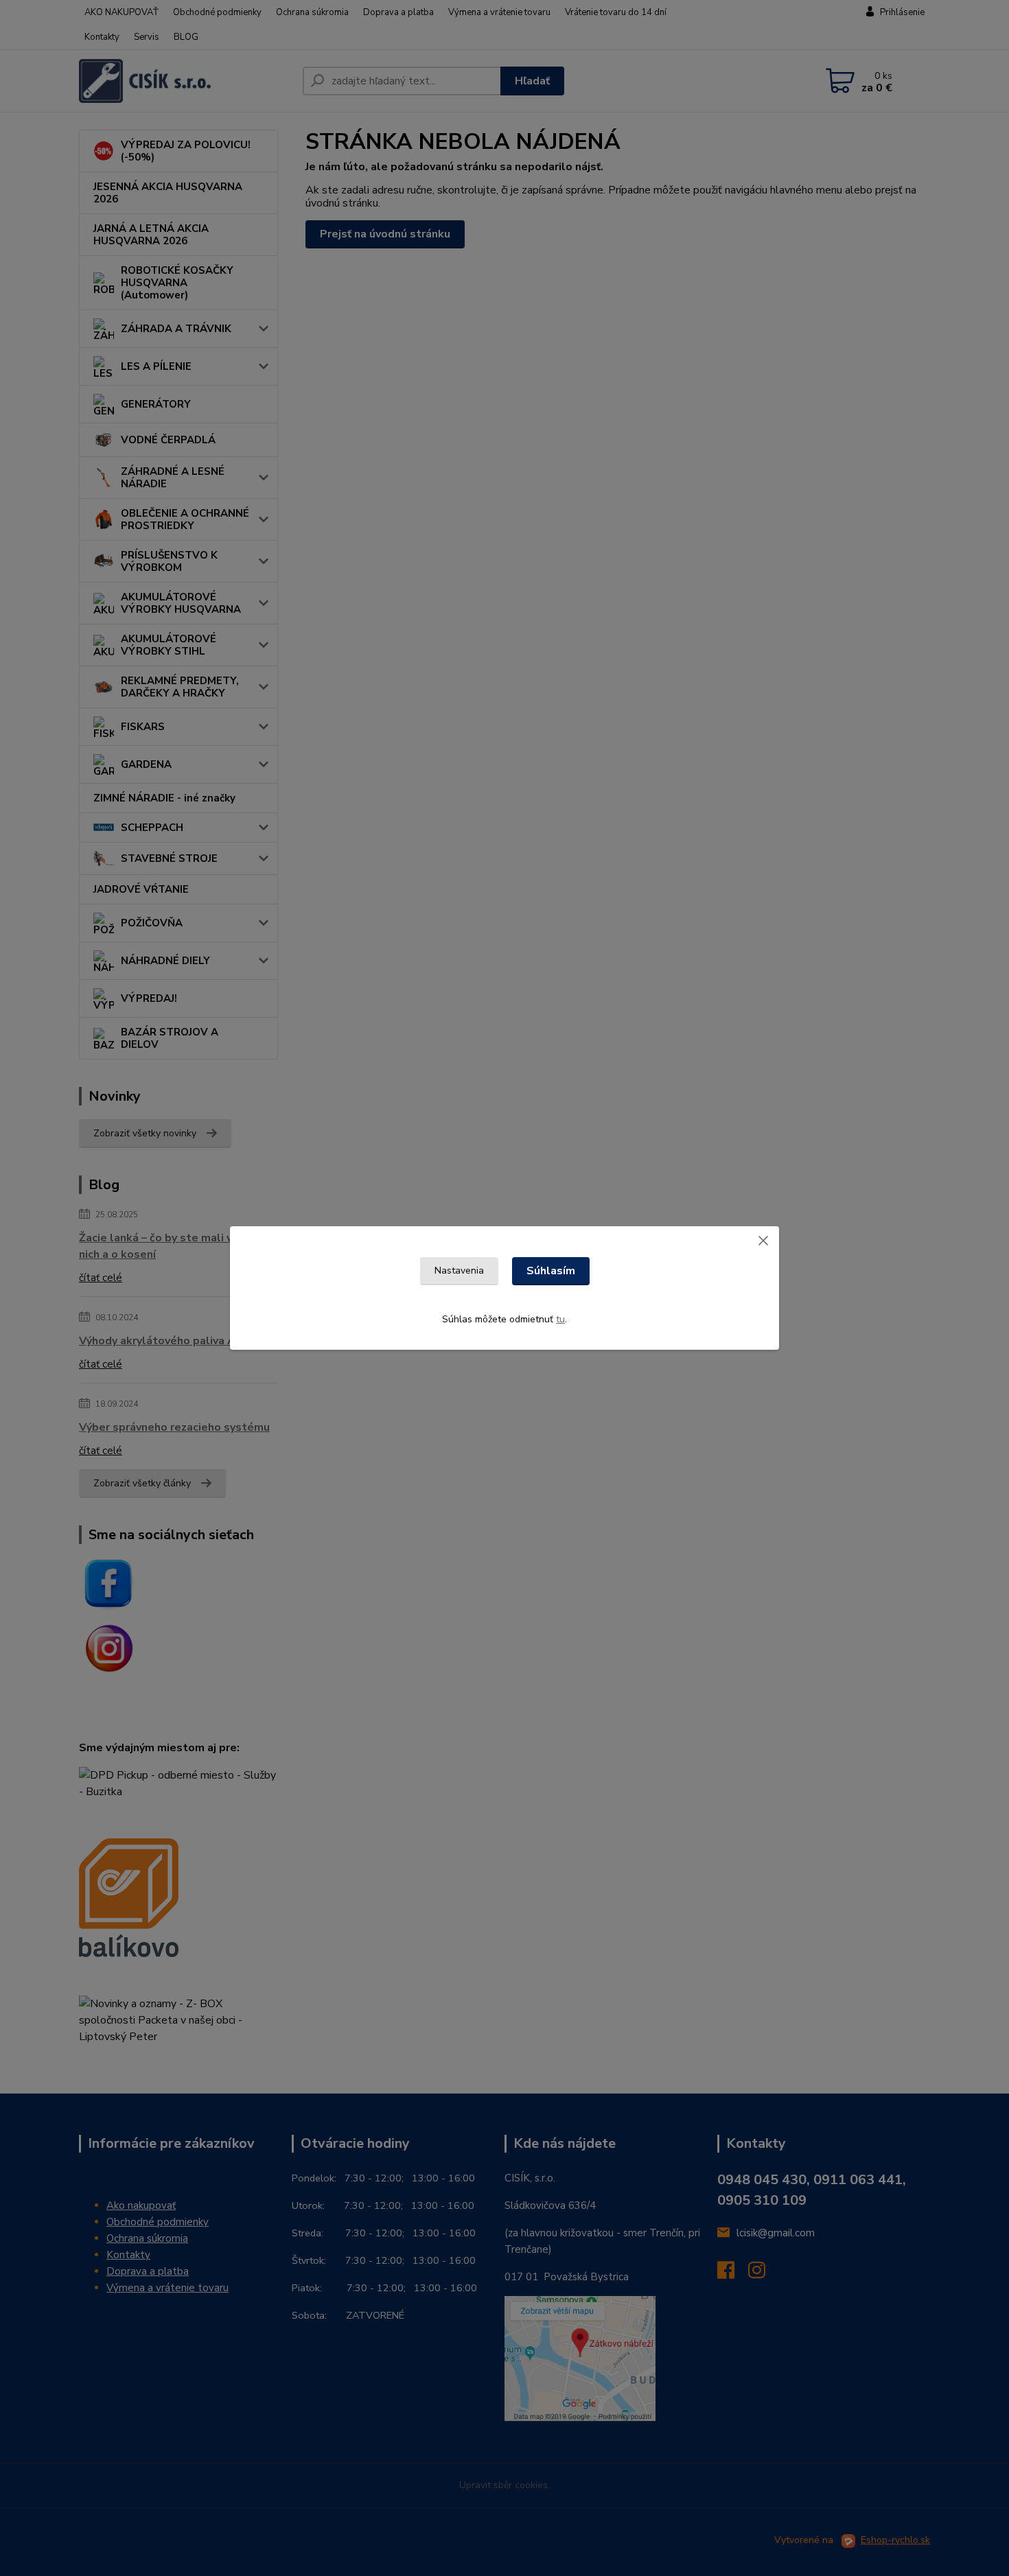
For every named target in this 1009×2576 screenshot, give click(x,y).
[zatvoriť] (763, 1240)
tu (560, 1319)
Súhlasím (551, 1271)
